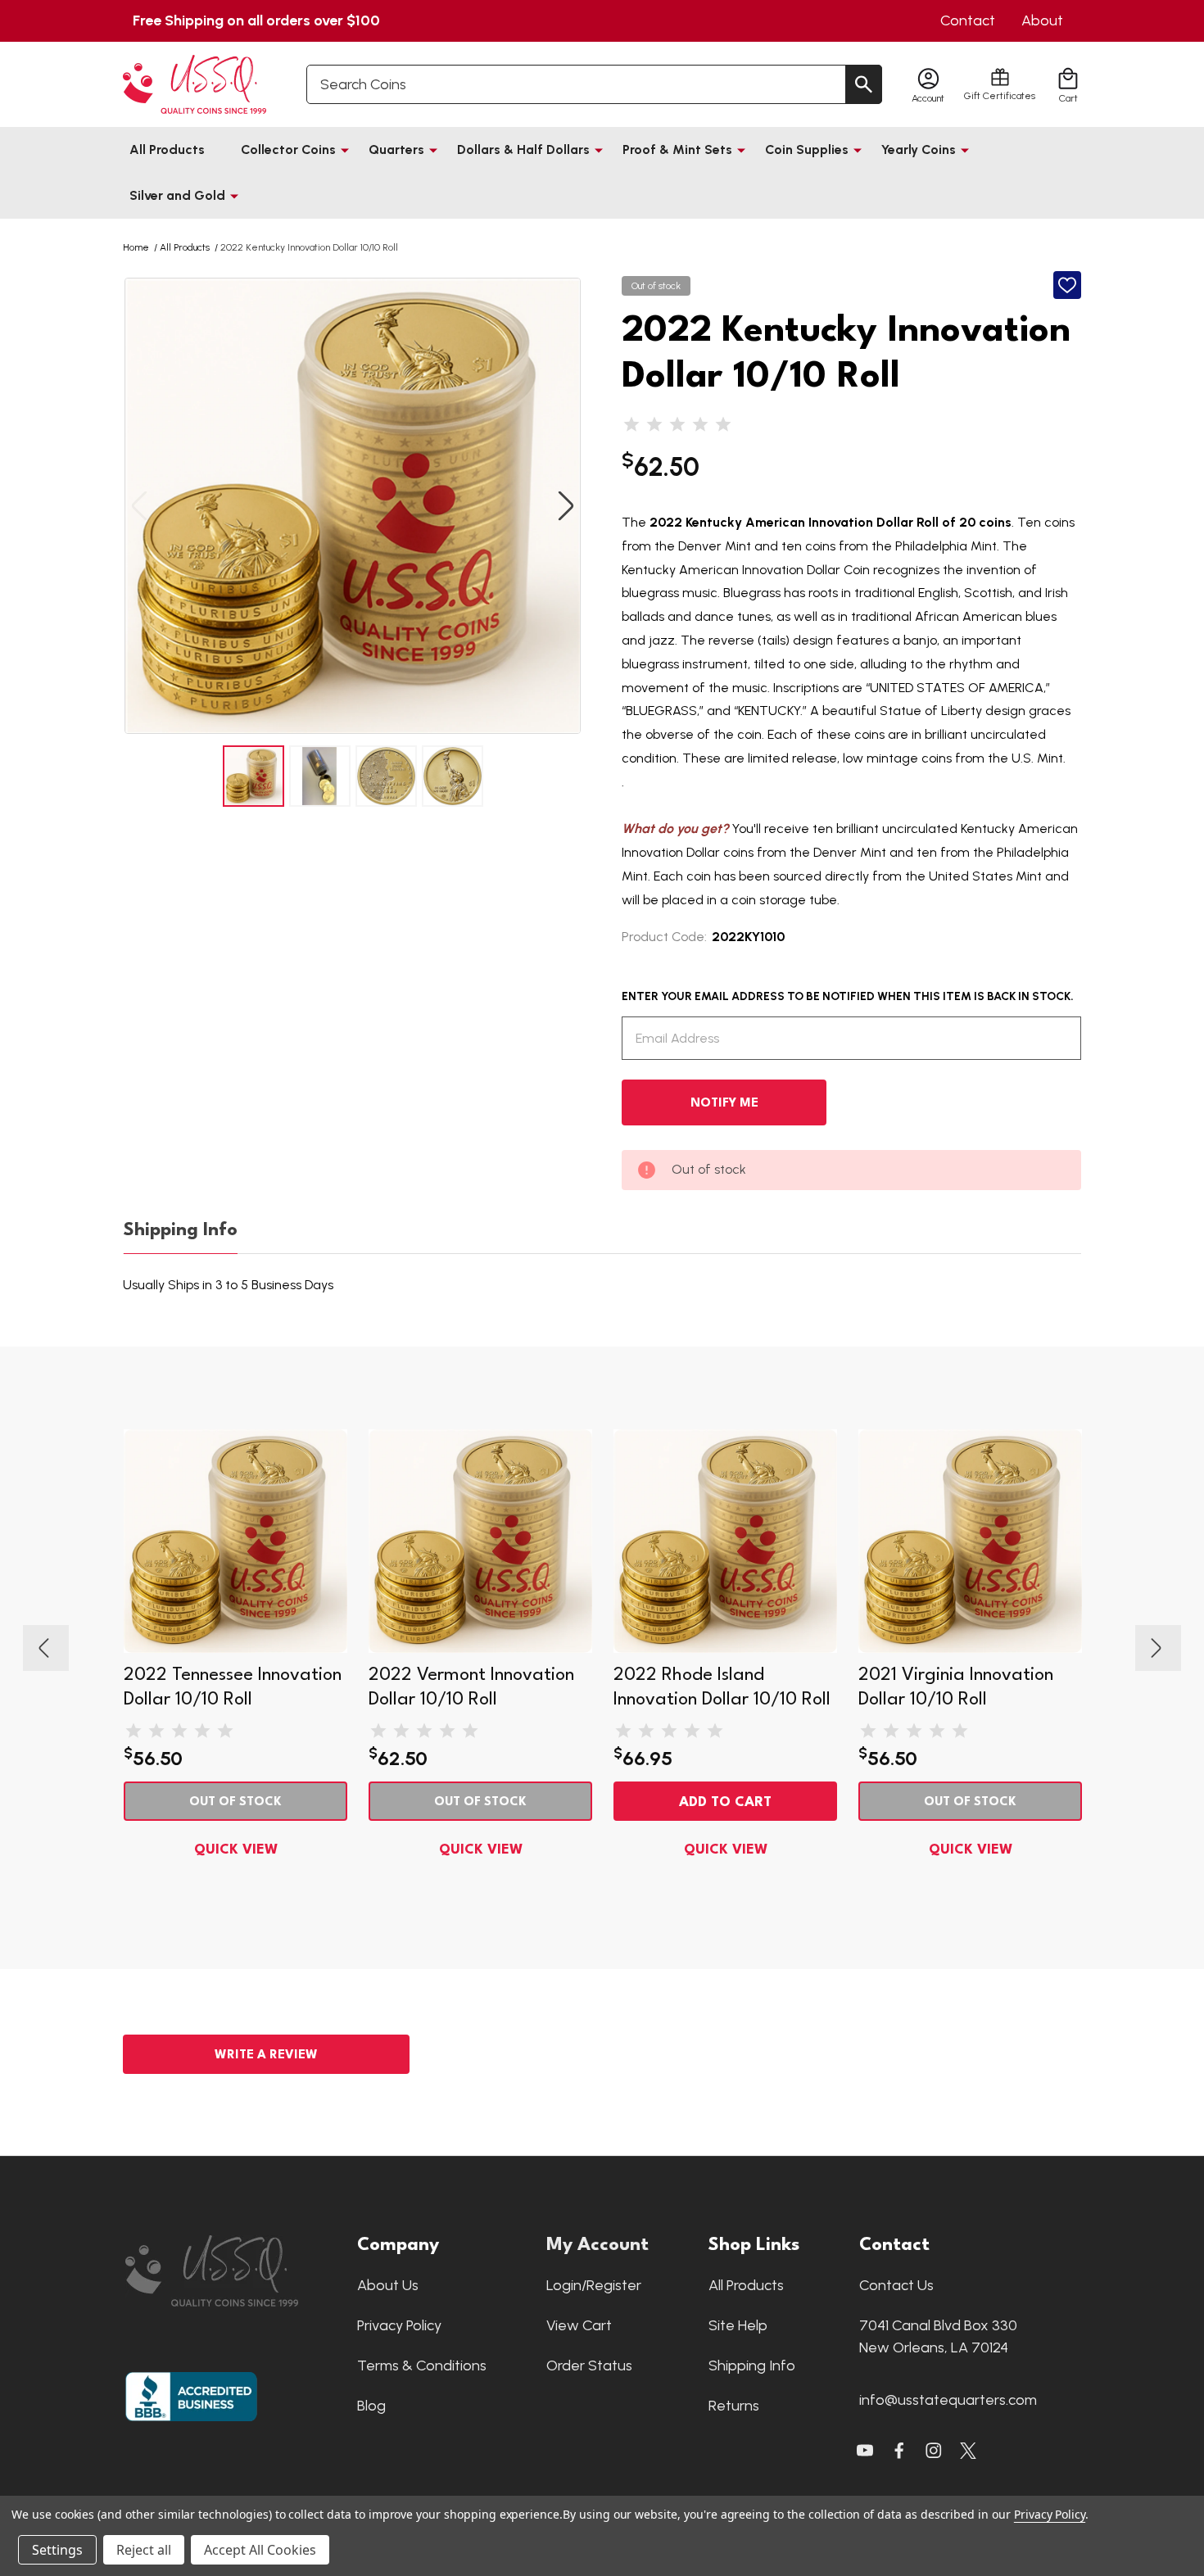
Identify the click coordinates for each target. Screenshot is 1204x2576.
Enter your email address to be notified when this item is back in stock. (848, 996)
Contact (968, 20)
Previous (139, 506)
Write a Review (266, 2055)
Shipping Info (181, 1230)
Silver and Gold (177, 195)
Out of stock (235, 1802)
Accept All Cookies (260, 2550)
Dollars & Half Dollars (523, 149)
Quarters (396, 149)
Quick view (236, 1850)
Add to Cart (725, 1802)
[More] (345, 150)
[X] (899, 2451)
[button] (233, 2271)
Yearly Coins (919, 149)
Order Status (589, 2365)
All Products (167, 149)
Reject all (144, 2550)
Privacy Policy (399, 2325)
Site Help (738, 2325)
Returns (734, 2406)
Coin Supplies (807, 149)
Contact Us (896, 2285)
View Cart (579, 2325)
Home (136, 247)
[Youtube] (865, 2451)
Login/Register (594, 2285)
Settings (57, 2550)
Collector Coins (288, 149)
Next (566, 506)
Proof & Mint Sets (677, 149)
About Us (388, 2285)
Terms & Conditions (422, 2365)
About (1042, 20)
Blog (371, 2406)
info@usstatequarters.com (948, 2400)
